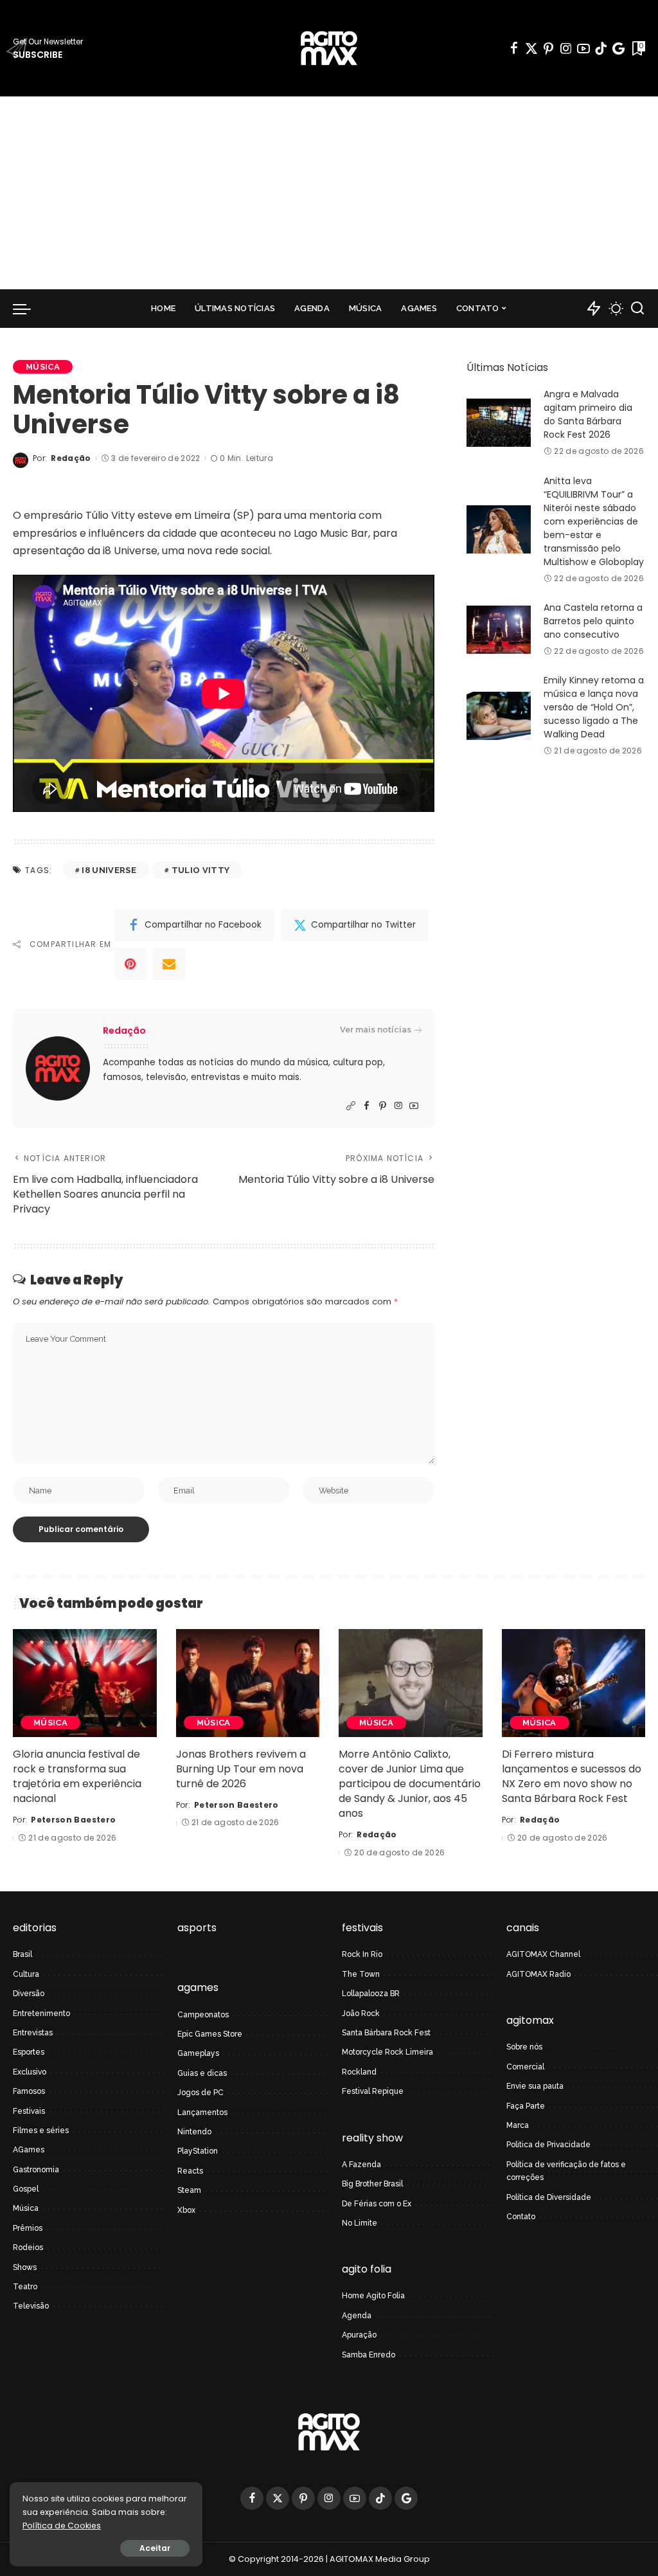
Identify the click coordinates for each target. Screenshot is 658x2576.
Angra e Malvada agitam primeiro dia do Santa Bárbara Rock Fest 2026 (588, 414)
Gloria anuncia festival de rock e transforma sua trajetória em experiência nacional (77, 1777)
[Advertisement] (329, 193)
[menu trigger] (28, 309)
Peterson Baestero (73, 1820)
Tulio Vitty (201, 870)
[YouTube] (583, 48)
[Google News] (618, 48)
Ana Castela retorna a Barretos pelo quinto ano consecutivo (593, 621)
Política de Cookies (62, 2526)
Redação (71, 458)
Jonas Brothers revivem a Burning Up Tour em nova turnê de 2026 (241, 1769)
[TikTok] (601, 48)
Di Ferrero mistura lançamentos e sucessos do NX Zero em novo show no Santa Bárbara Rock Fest (572, 1777)
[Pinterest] (549, 48)
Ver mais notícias (376, 1030)
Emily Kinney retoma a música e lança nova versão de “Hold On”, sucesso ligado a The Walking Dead (594, 707)
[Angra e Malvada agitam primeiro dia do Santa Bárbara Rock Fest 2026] (499, 423)
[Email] (169, 964)
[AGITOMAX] (329, 48)
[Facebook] (514, 48)
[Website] (351, 1106)
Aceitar (155, 2548)
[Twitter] (531, 48)
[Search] (637, 309)
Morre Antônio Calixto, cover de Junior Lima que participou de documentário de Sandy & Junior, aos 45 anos (410, 1784)
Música (43, 367)
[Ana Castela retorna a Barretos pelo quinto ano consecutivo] (499, 630)
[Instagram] (566, 48)
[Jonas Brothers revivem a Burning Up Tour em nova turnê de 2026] (248, 1683)
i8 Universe (109, 870)
